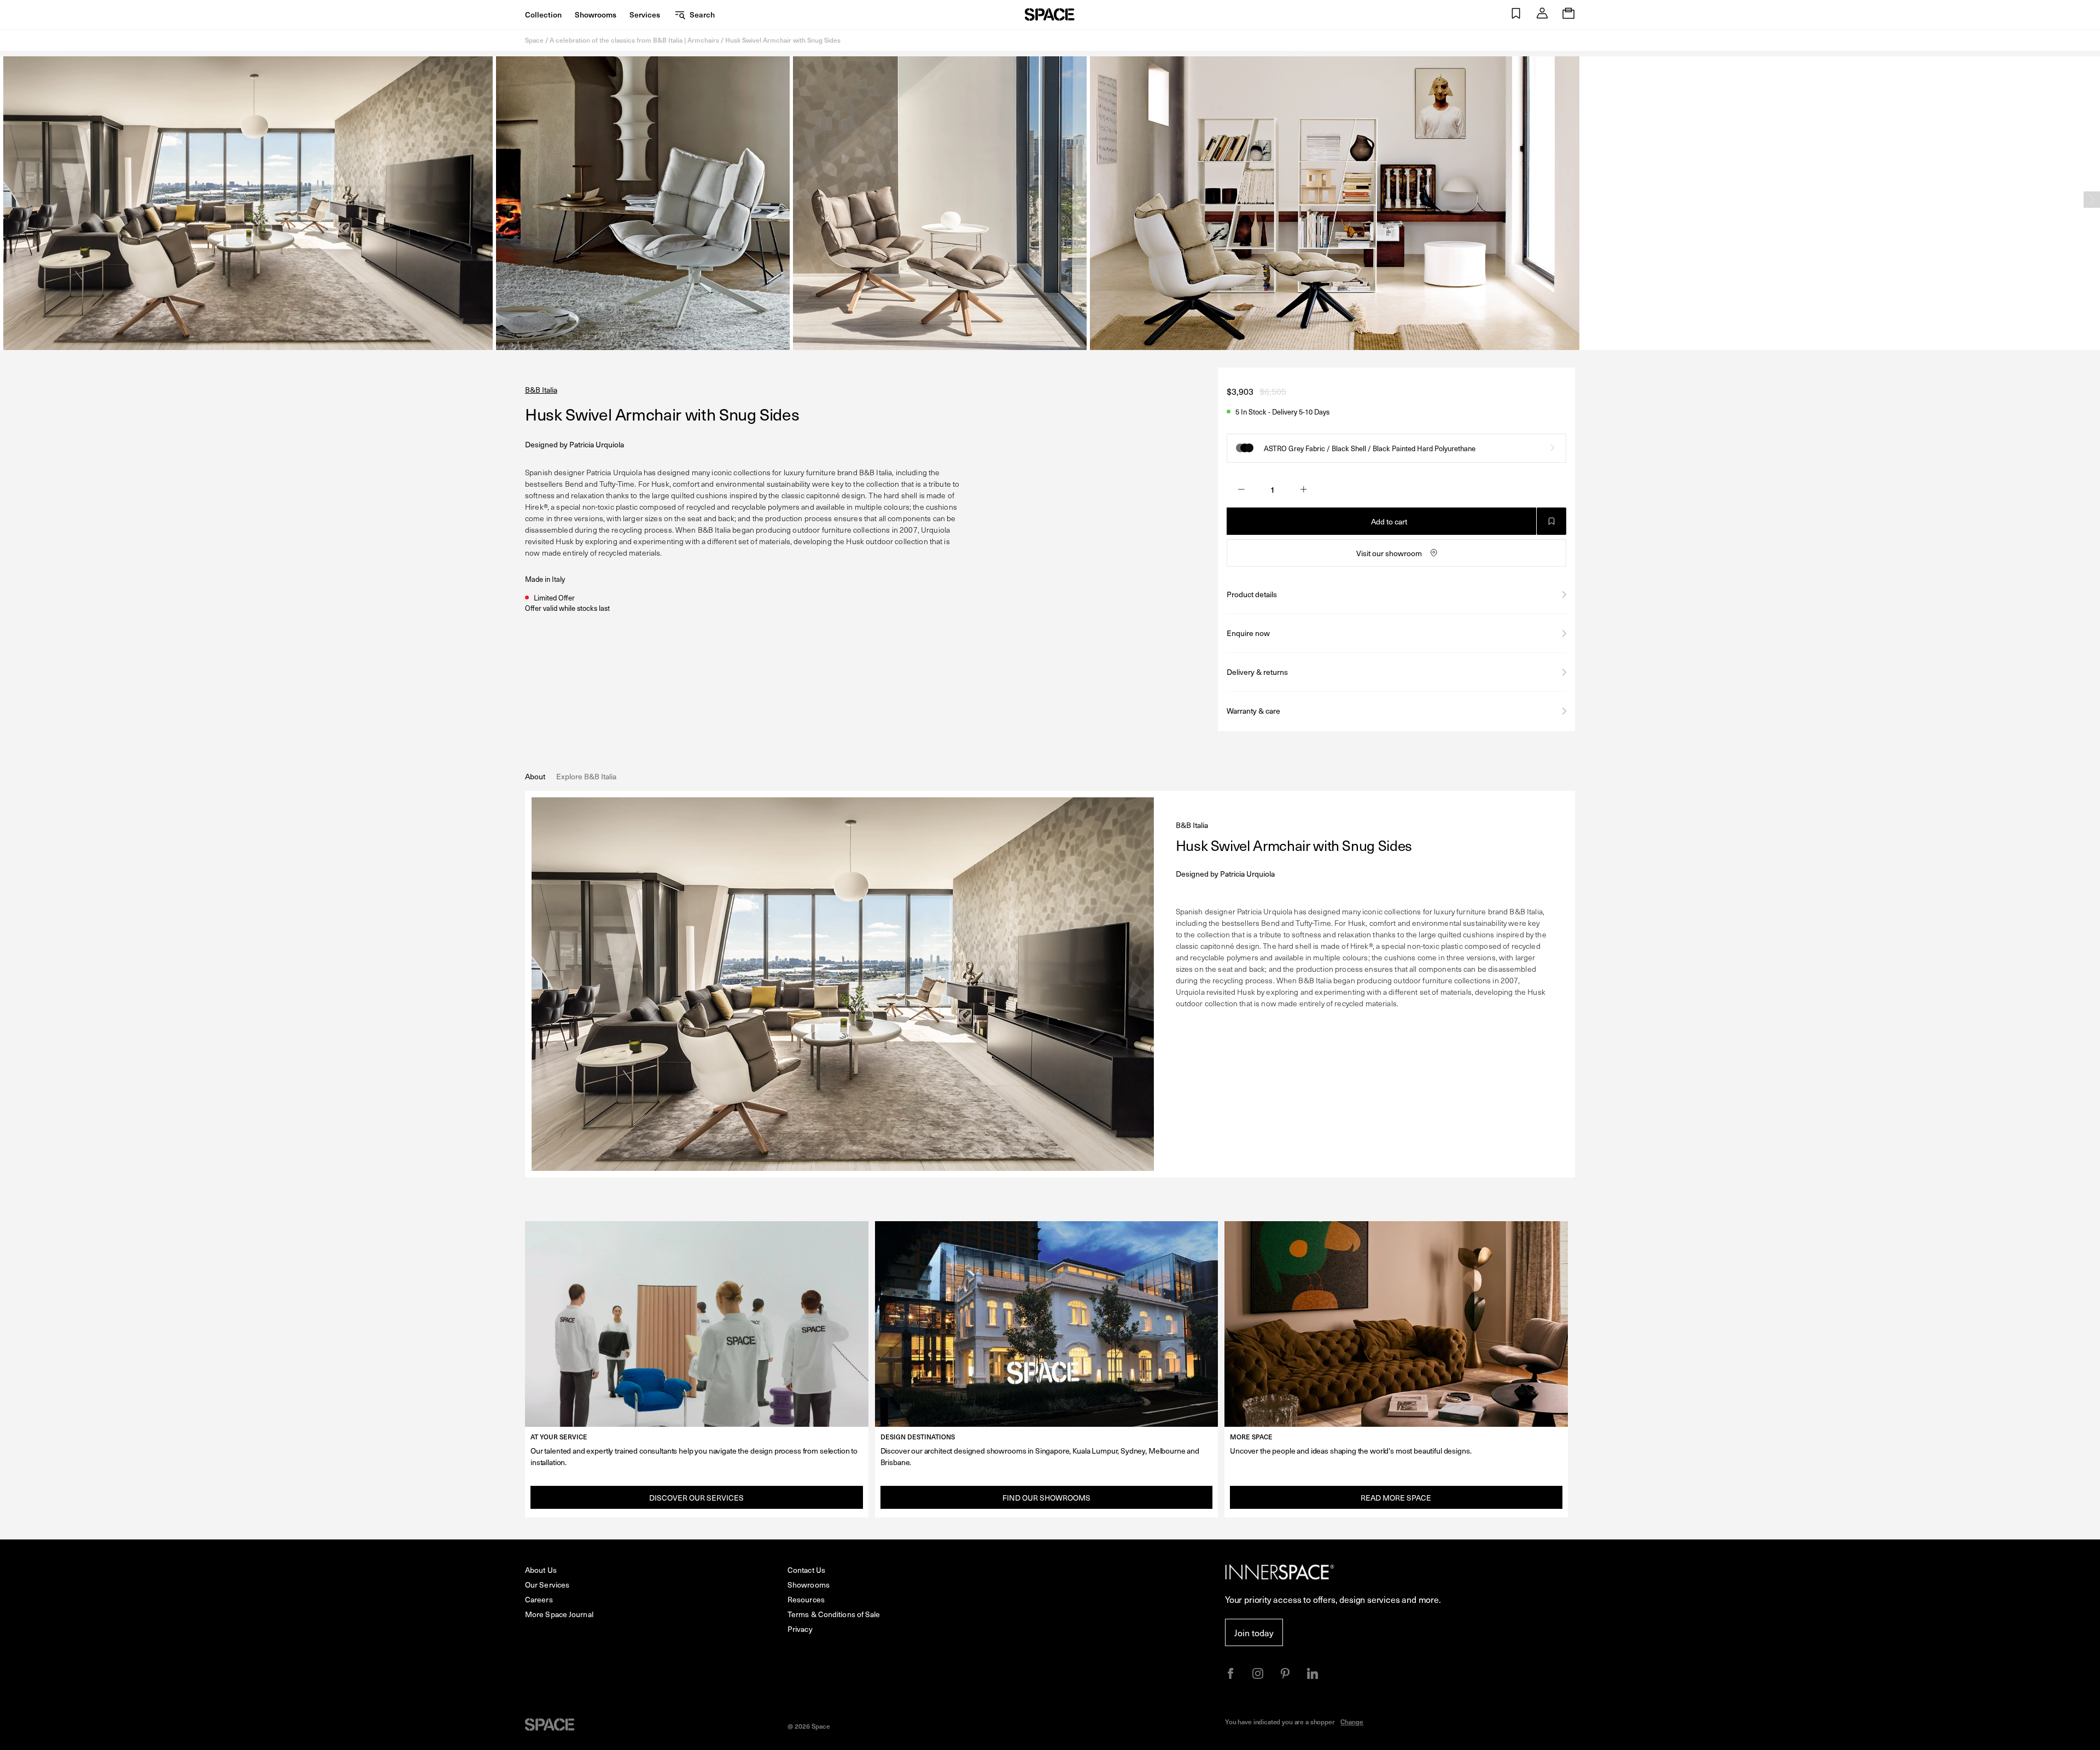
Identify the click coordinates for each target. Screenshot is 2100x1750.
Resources (806, 1599)
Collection (543, 14)
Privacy (800, 1629)
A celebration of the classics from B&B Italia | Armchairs (634, 40)
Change (1352, 1722)
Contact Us (806, 1570)
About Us (541, 1570)
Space (534, 40)
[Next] (2092, 200)
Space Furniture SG (1050, 14)
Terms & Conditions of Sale (834, 1614)
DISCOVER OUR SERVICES (696, 1498)
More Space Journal (559, 1614)
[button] (1516, 14)
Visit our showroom (1389, 553)
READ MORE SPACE (1396, 1498)
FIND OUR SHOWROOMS (1046, 1498)
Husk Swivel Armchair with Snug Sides (783, 40)
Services (645, 14)
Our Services (547, 1585)
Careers (539, 1599)
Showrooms (596, 14)
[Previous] (8, 200)
